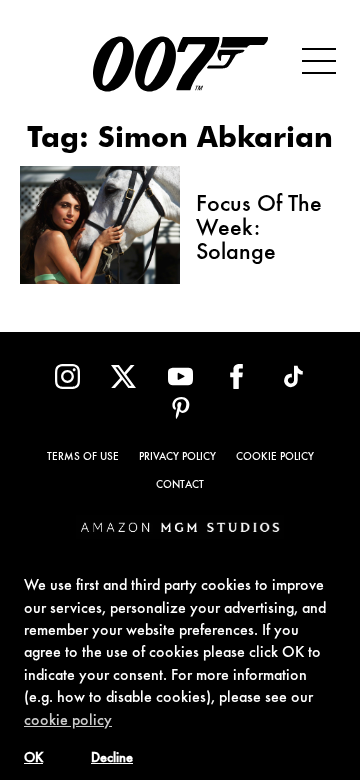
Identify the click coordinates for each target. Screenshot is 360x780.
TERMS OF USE (83, 457)
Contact (180, 485)
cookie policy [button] (68, 721)
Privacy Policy (177, 457)
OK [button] (33, 759)
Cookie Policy (275, 457)
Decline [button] (112, 759)
